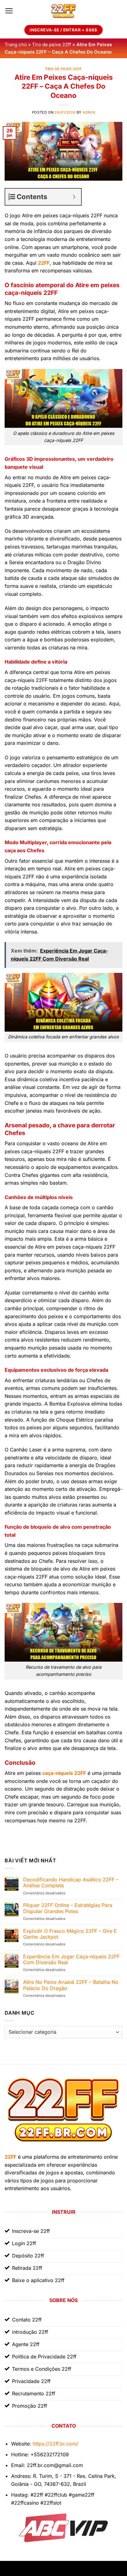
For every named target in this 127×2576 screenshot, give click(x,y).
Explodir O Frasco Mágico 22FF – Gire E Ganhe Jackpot (70, 1934)
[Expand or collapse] (74, 197)
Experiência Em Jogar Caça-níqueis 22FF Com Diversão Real (71, 1960)
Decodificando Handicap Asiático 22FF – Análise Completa (71, 1883)
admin (89, 112)
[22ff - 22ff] (63, 11)
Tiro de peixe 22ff (52, 44)
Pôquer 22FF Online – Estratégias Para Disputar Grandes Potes (68, 1908)
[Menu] (9, 11)
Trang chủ (16, 44)
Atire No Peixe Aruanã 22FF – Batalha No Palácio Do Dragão (71, 1985)
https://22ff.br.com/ (55, 2444)
